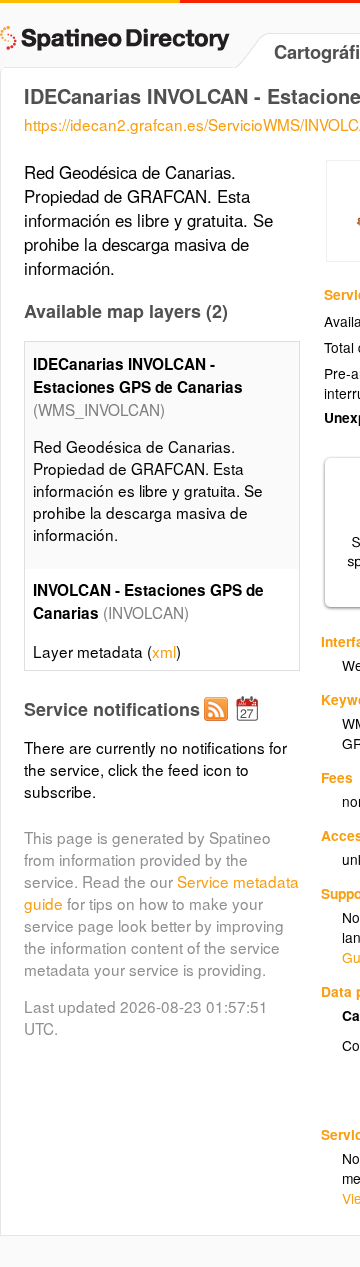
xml (164, 651)
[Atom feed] (219, 725)
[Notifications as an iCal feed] (250, 725)
